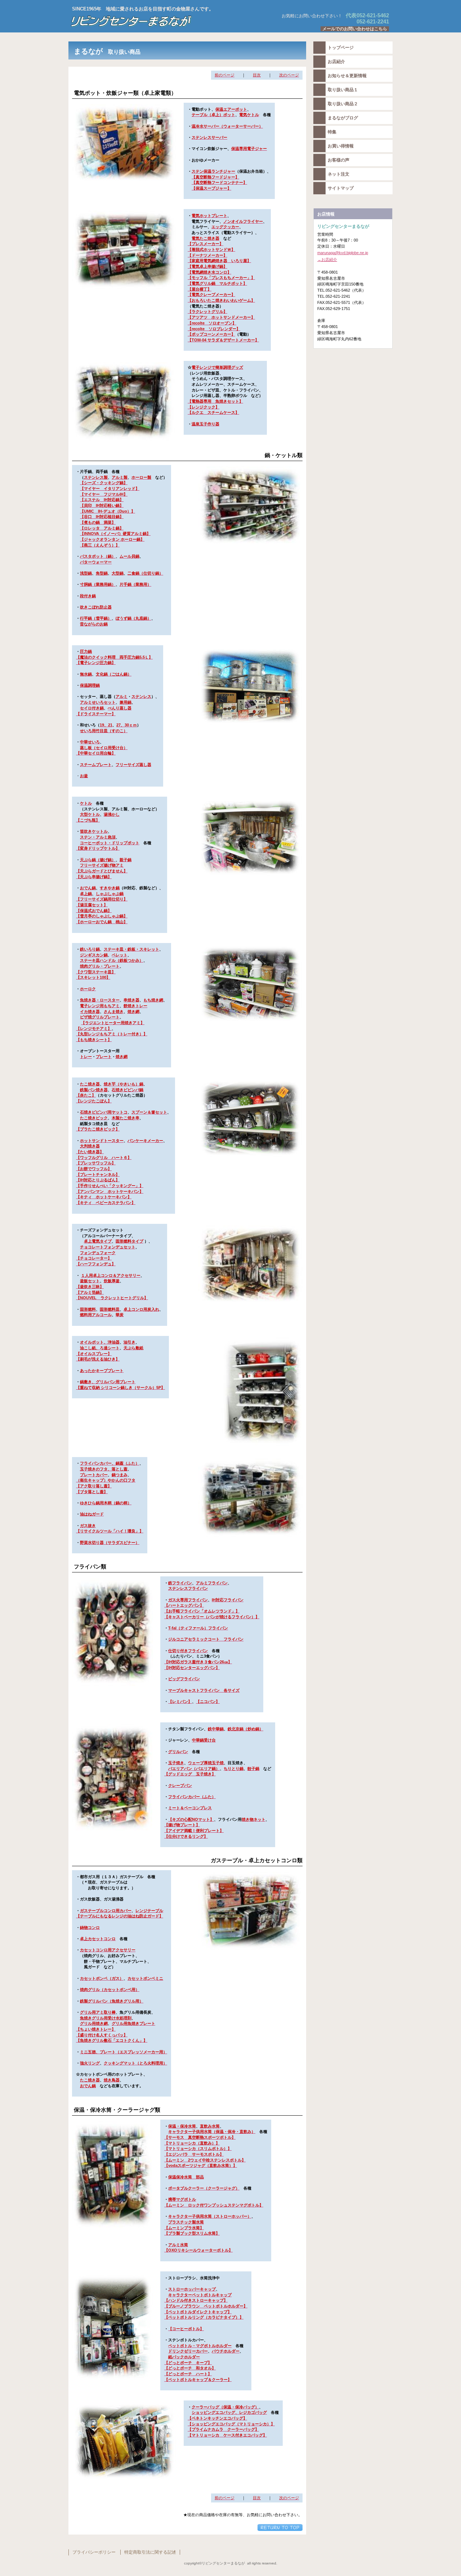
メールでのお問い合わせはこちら (355, 29)
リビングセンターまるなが (158, 21)
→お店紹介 (327, 260)
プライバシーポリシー (94, 2552)
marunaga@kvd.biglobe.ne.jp (343, 253)
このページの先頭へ (280, 2528)
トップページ (341, 48)
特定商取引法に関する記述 (150, 2552)
